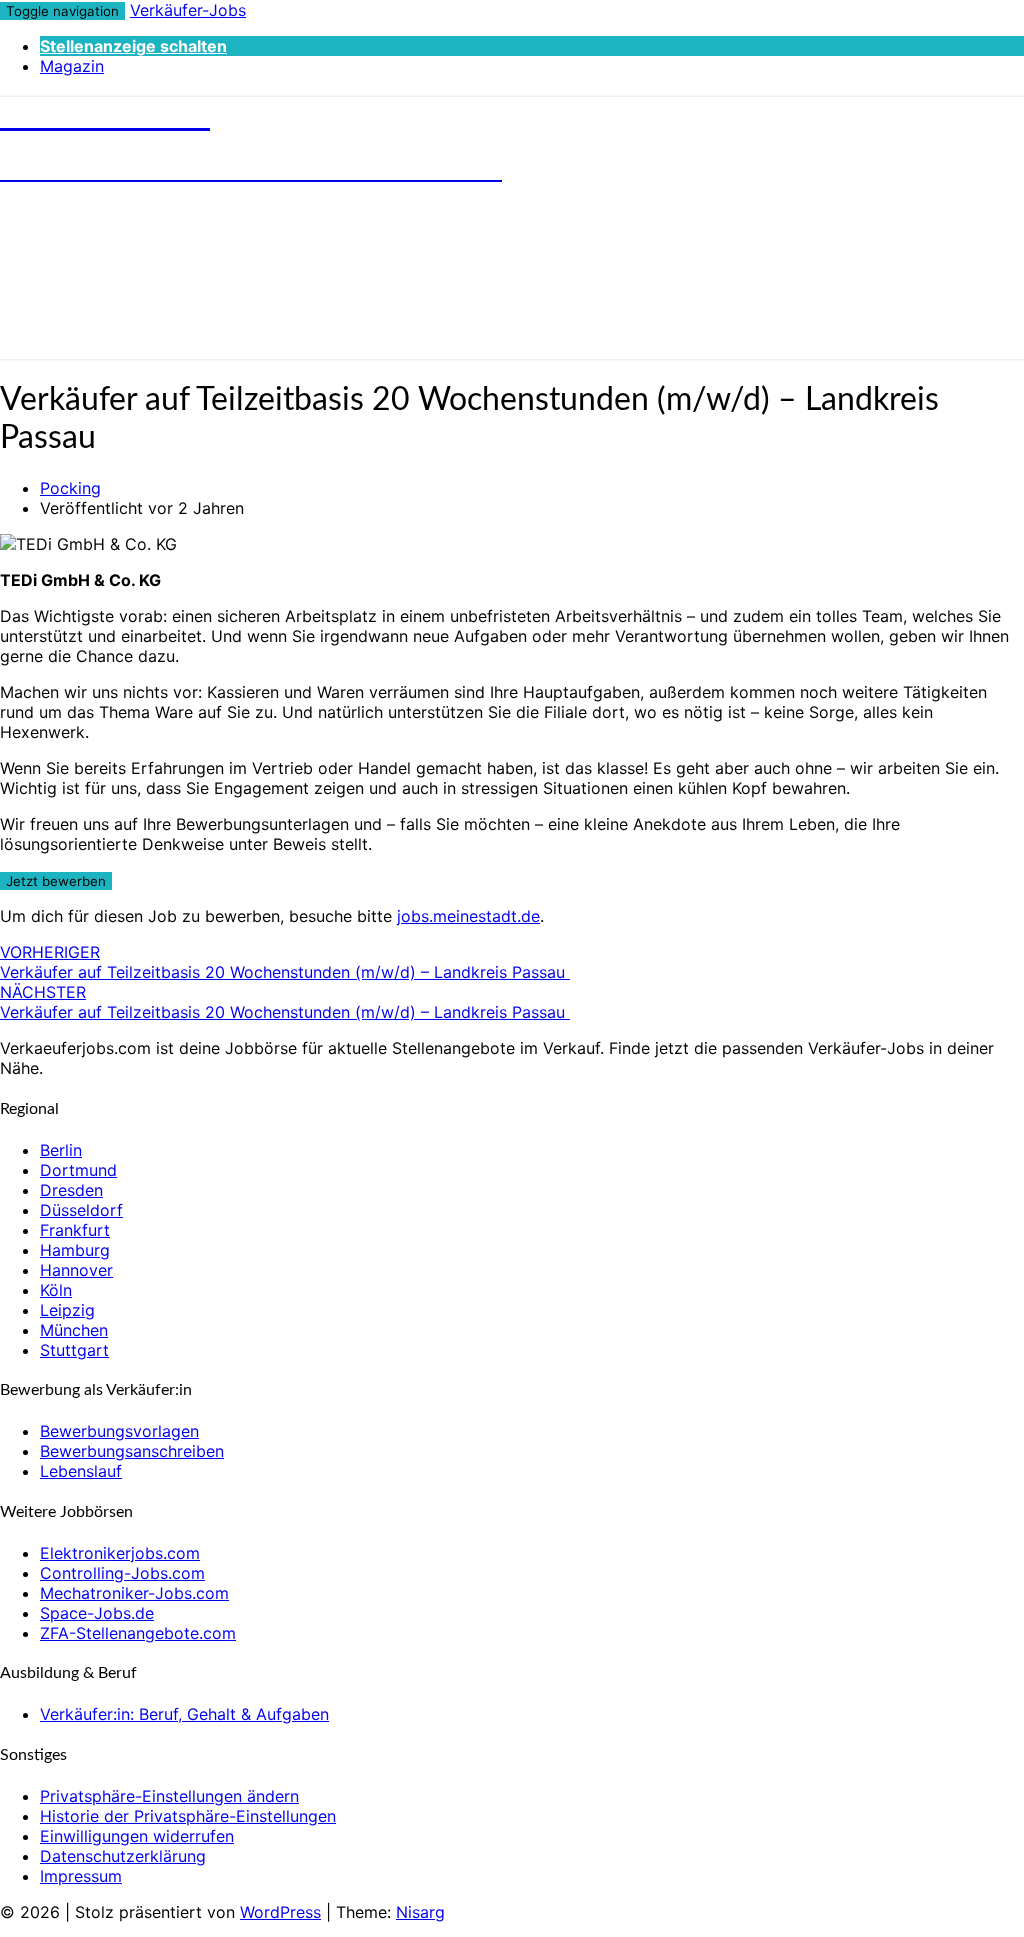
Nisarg (420, 1912)
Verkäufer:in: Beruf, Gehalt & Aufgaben (184, 1714)
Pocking (70, 488)
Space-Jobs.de (97, 1613)
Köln (56, 1290)
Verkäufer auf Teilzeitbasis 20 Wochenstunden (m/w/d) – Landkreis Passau (285, 962)
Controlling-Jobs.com (122, 1573)
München (74, 1330)
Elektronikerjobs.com (120, 1553)
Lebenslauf (81, 1471)
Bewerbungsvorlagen (119, 1431)
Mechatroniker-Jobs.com (134, 1593)
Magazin (72, 66)
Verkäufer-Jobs (188, 10)
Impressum (81, 1876)
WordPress (280, 1912)
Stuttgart (74, 1350)
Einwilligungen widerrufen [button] (137, 1836)
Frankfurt (75, 1230)
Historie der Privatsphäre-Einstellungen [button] (188, 1816)
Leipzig (67, 1310)
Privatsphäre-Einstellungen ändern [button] (169, 1796)
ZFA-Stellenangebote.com (138, 1633)
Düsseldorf (81, 1210)
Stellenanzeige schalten (133, 46)
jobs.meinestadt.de (468, 916)
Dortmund (78, 1170)
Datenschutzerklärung (123, 1856)
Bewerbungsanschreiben (132, 1451)
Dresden (71, 1190)
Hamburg (75, 1250)
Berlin (61, 1150)
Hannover (76, 1270)
